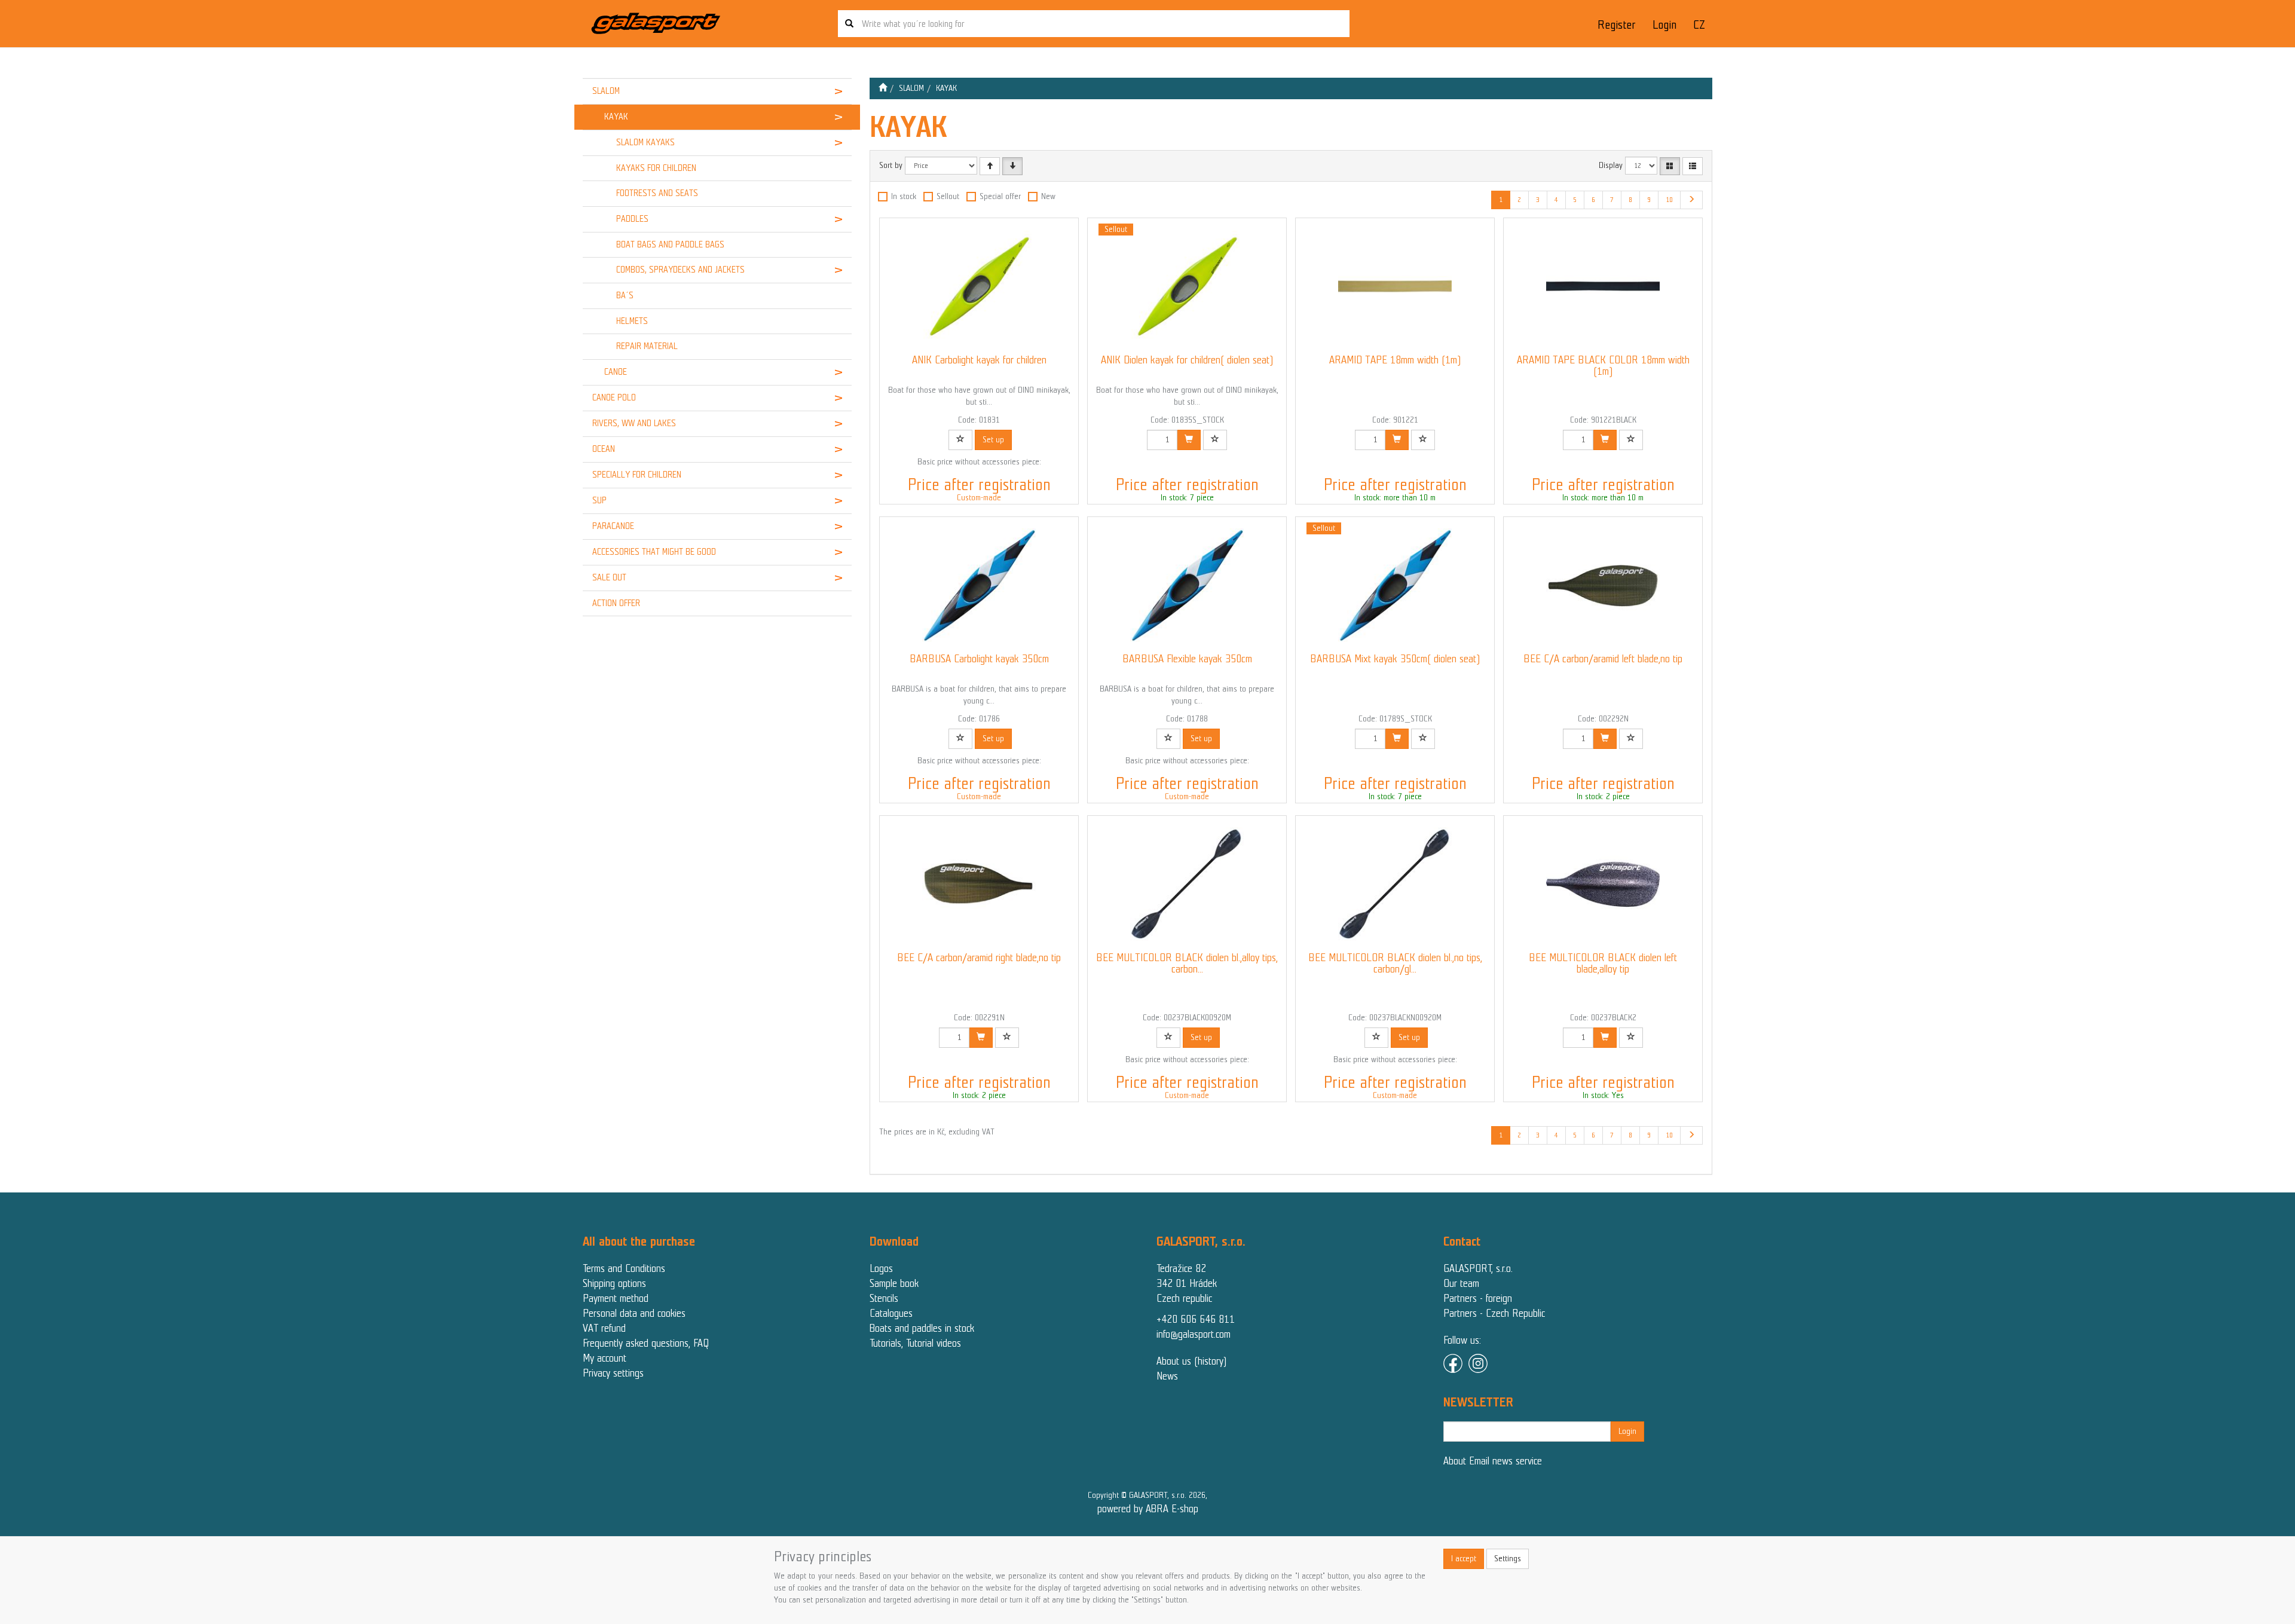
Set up (993, 440)
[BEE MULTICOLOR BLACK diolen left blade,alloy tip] (1603, 884)
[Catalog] (1670, 166)
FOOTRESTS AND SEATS (657, 193)
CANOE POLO (614, 397)
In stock (904, 196)
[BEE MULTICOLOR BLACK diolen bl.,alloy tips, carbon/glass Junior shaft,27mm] (1187, 884)
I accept (1464, 1559)
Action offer (616, 603)
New (1048, 196)
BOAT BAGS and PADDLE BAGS (670, 244)
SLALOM (606, 91)
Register (1616, 25)
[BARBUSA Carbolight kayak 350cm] (979, 585)
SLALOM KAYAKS (645, 142)
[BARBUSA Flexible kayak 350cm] (1187, 585)
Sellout (948, 196)
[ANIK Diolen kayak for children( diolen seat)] (1187, 286)
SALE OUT (609, 577)
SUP (599, 500)
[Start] (883, 88)
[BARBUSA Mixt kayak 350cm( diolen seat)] (1395, 585)
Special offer (1000, 196)
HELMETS (632, 321)
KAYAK (616, 117)
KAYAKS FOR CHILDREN (656, 168)
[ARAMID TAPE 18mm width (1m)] (1395, 286)
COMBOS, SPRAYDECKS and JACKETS (680, 270)
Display (1611, 165)
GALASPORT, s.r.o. (1478, 1268)
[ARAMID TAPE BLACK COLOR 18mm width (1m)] (1603, 286)
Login (1664, 25)
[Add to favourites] (960, 440)
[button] (829, 91)
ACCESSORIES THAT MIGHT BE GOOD (654, 552)
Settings (1508, 1559)
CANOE (616, 372)
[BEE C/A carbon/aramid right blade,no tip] (979, 884)
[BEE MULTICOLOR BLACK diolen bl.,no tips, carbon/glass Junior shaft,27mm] (1395, 884)
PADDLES (632, 219)
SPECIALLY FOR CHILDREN (637, 475)
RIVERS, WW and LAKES (634, 423)
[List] (1693, 166)
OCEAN (604, 449)
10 (1669, 200)
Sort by (891, 165)
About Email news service (1493, 1461)
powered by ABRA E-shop (1148, 1509)
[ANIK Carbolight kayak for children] (979, 286)
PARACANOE (613, 526)
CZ (1699, 25)
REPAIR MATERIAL (647, 346)
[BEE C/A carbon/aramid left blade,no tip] (1603, 585)
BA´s (625, 295)
